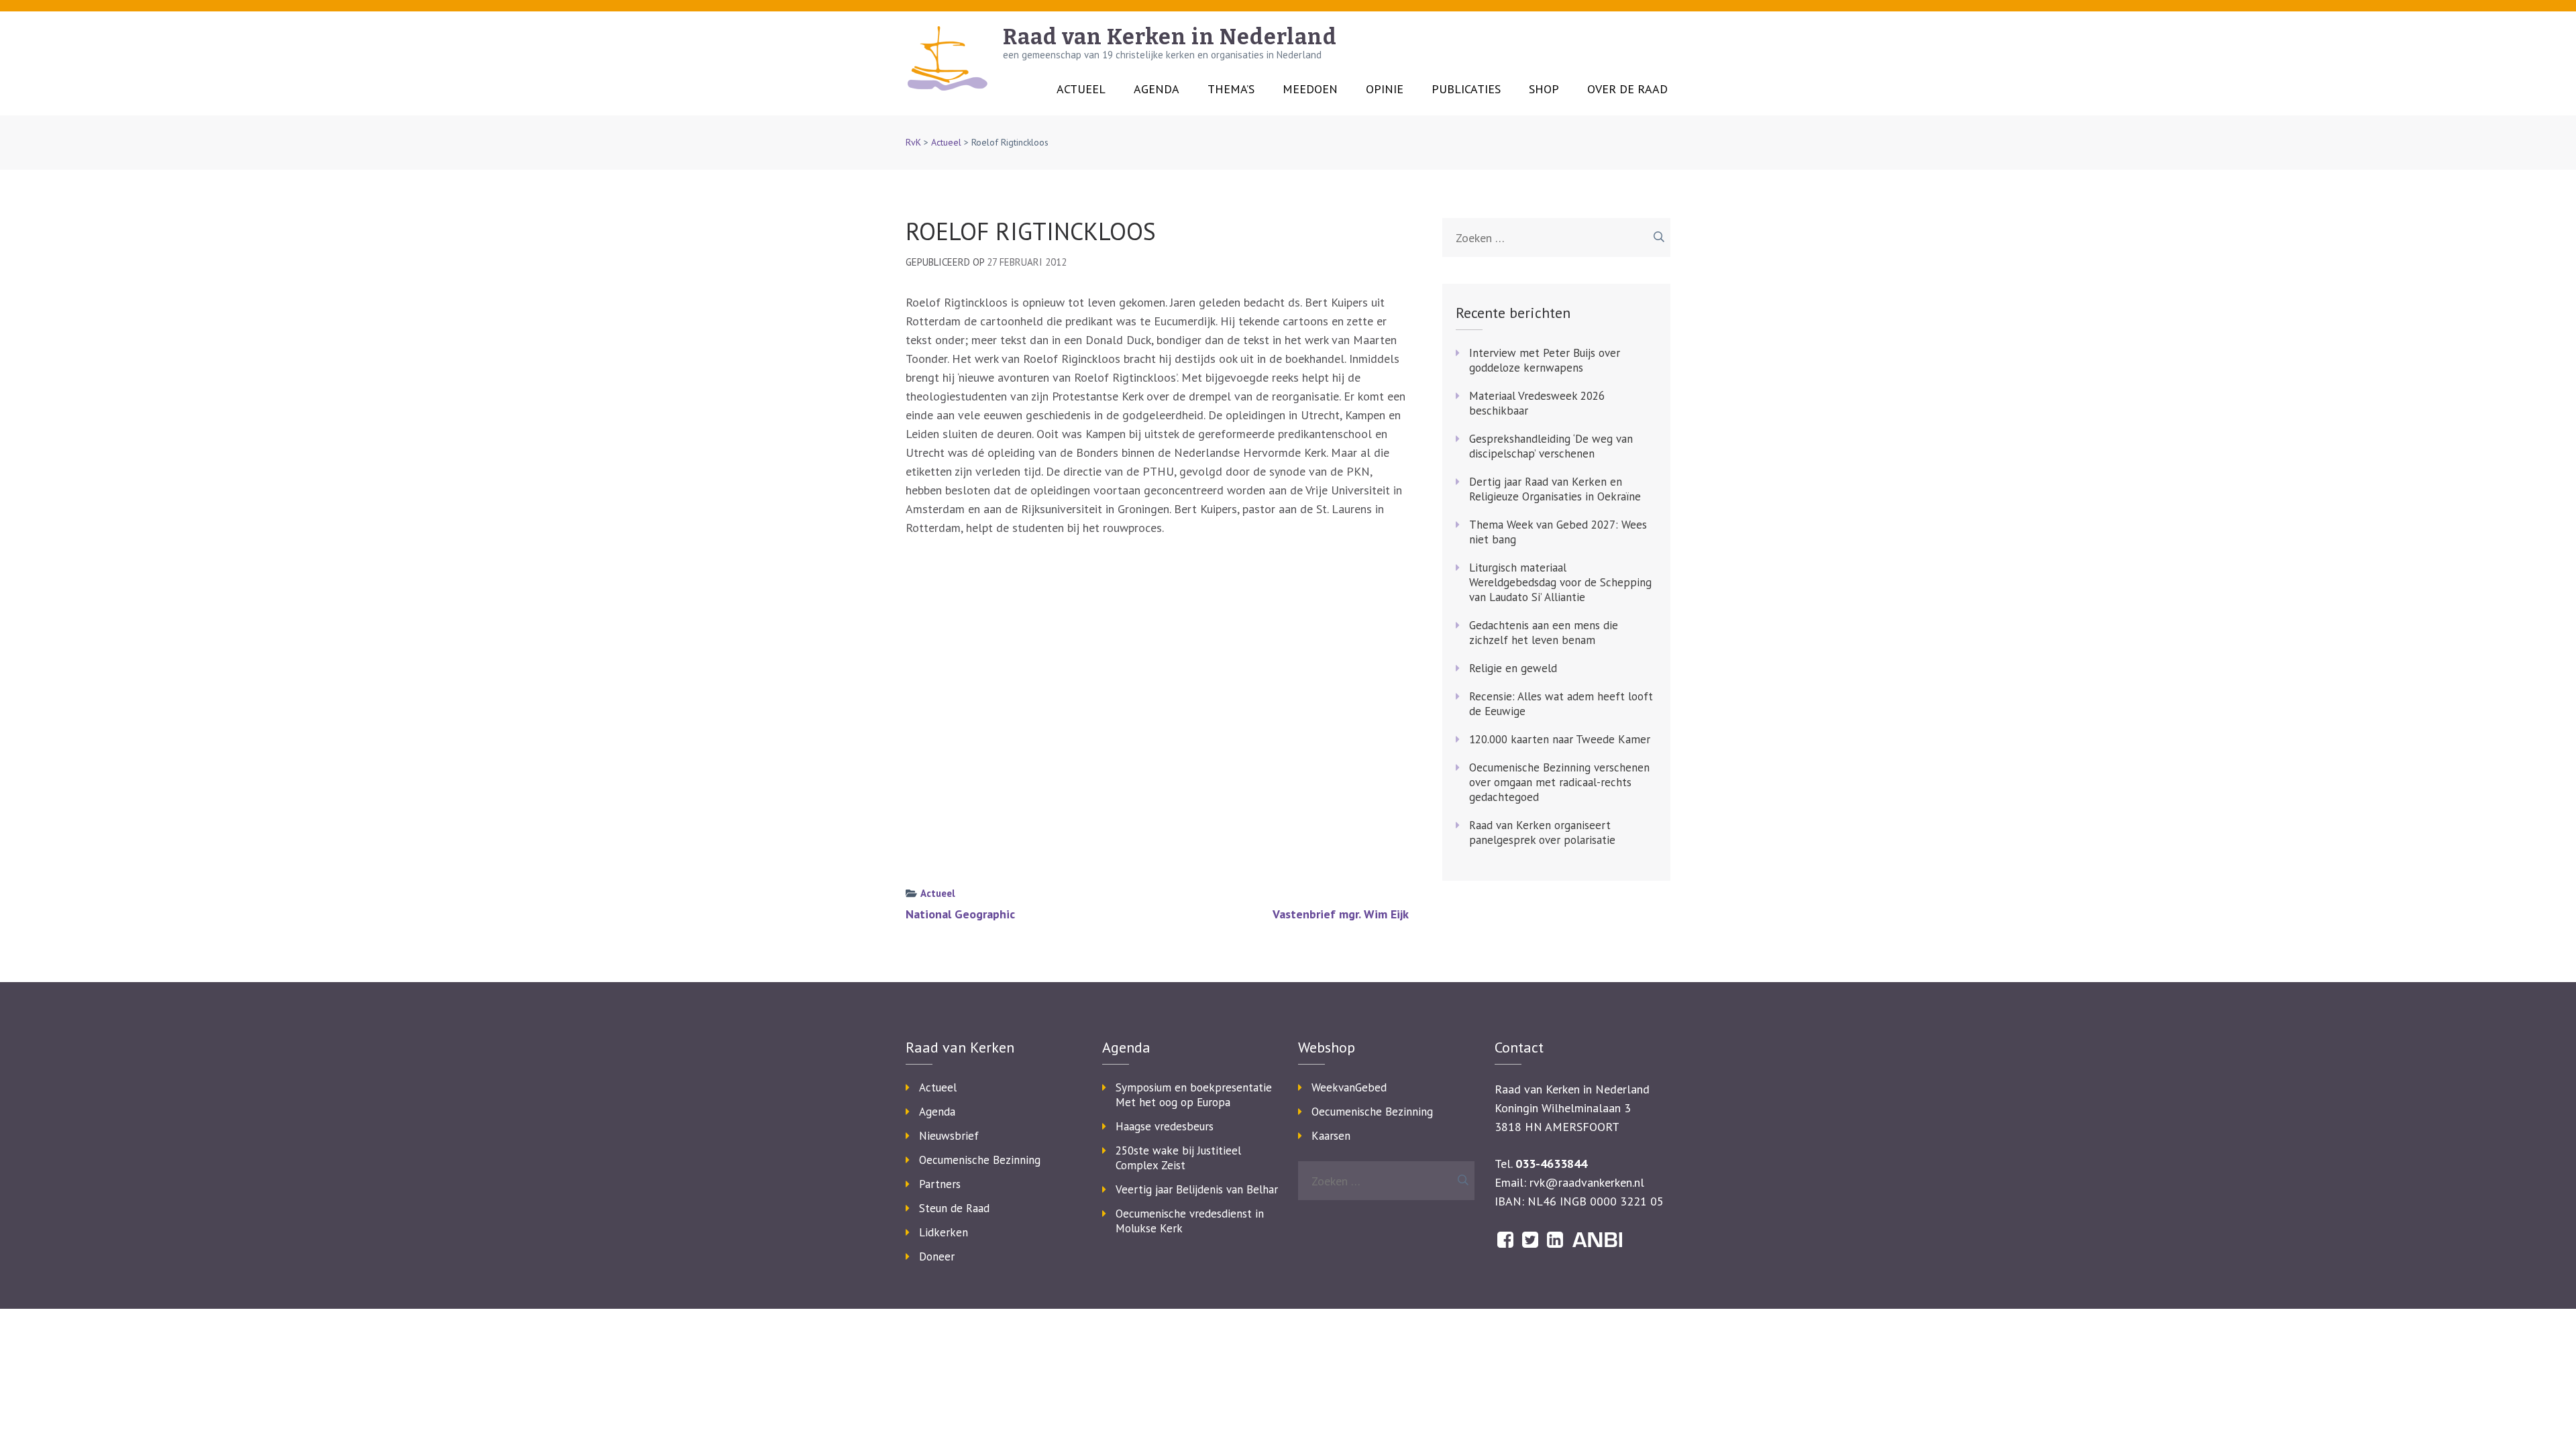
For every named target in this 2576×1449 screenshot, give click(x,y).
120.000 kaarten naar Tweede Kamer (1560, 739)
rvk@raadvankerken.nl (1587, 1182)
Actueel (1081, 89)
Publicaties (1466, 89)
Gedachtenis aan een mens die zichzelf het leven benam (1544, 633)
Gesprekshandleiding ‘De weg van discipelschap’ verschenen (1551, 446)
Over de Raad (1627, 89)
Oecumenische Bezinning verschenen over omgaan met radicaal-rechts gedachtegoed (1559, 782)
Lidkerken (944, 1232)
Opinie (1385, 89)
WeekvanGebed (1349, 1087)
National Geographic (960, 914)
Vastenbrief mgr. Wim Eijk (1341, 914)
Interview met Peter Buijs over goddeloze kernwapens (1545, 360)
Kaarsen (1331, 1136)
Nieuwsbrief (949, 1136)
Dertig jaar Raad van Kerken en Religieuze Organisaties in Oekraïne (1555, 489)
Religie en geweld (1513, 668)
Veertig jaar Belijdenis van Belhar (1197, 1189)
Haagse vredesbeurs (1165, 1126)
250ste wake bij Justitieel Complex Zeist (1178, 1158)
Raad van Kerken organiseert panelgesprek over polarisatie (1542, 833)
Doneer (937, 1256)
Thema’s (1231, 89)
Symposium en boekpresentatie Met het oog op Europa (1194, 1095)
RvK (913, 142)
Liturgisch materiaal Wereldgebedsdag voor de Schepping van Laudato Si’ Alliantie (1560, 582)
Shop (1544, 89)
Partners (940, 1184)
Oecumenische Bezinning (980, 1160)
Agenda (1157, 89)
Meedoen (1310, 89)
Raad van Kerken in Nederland (1170, 37)
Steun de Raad (954, 1208)
